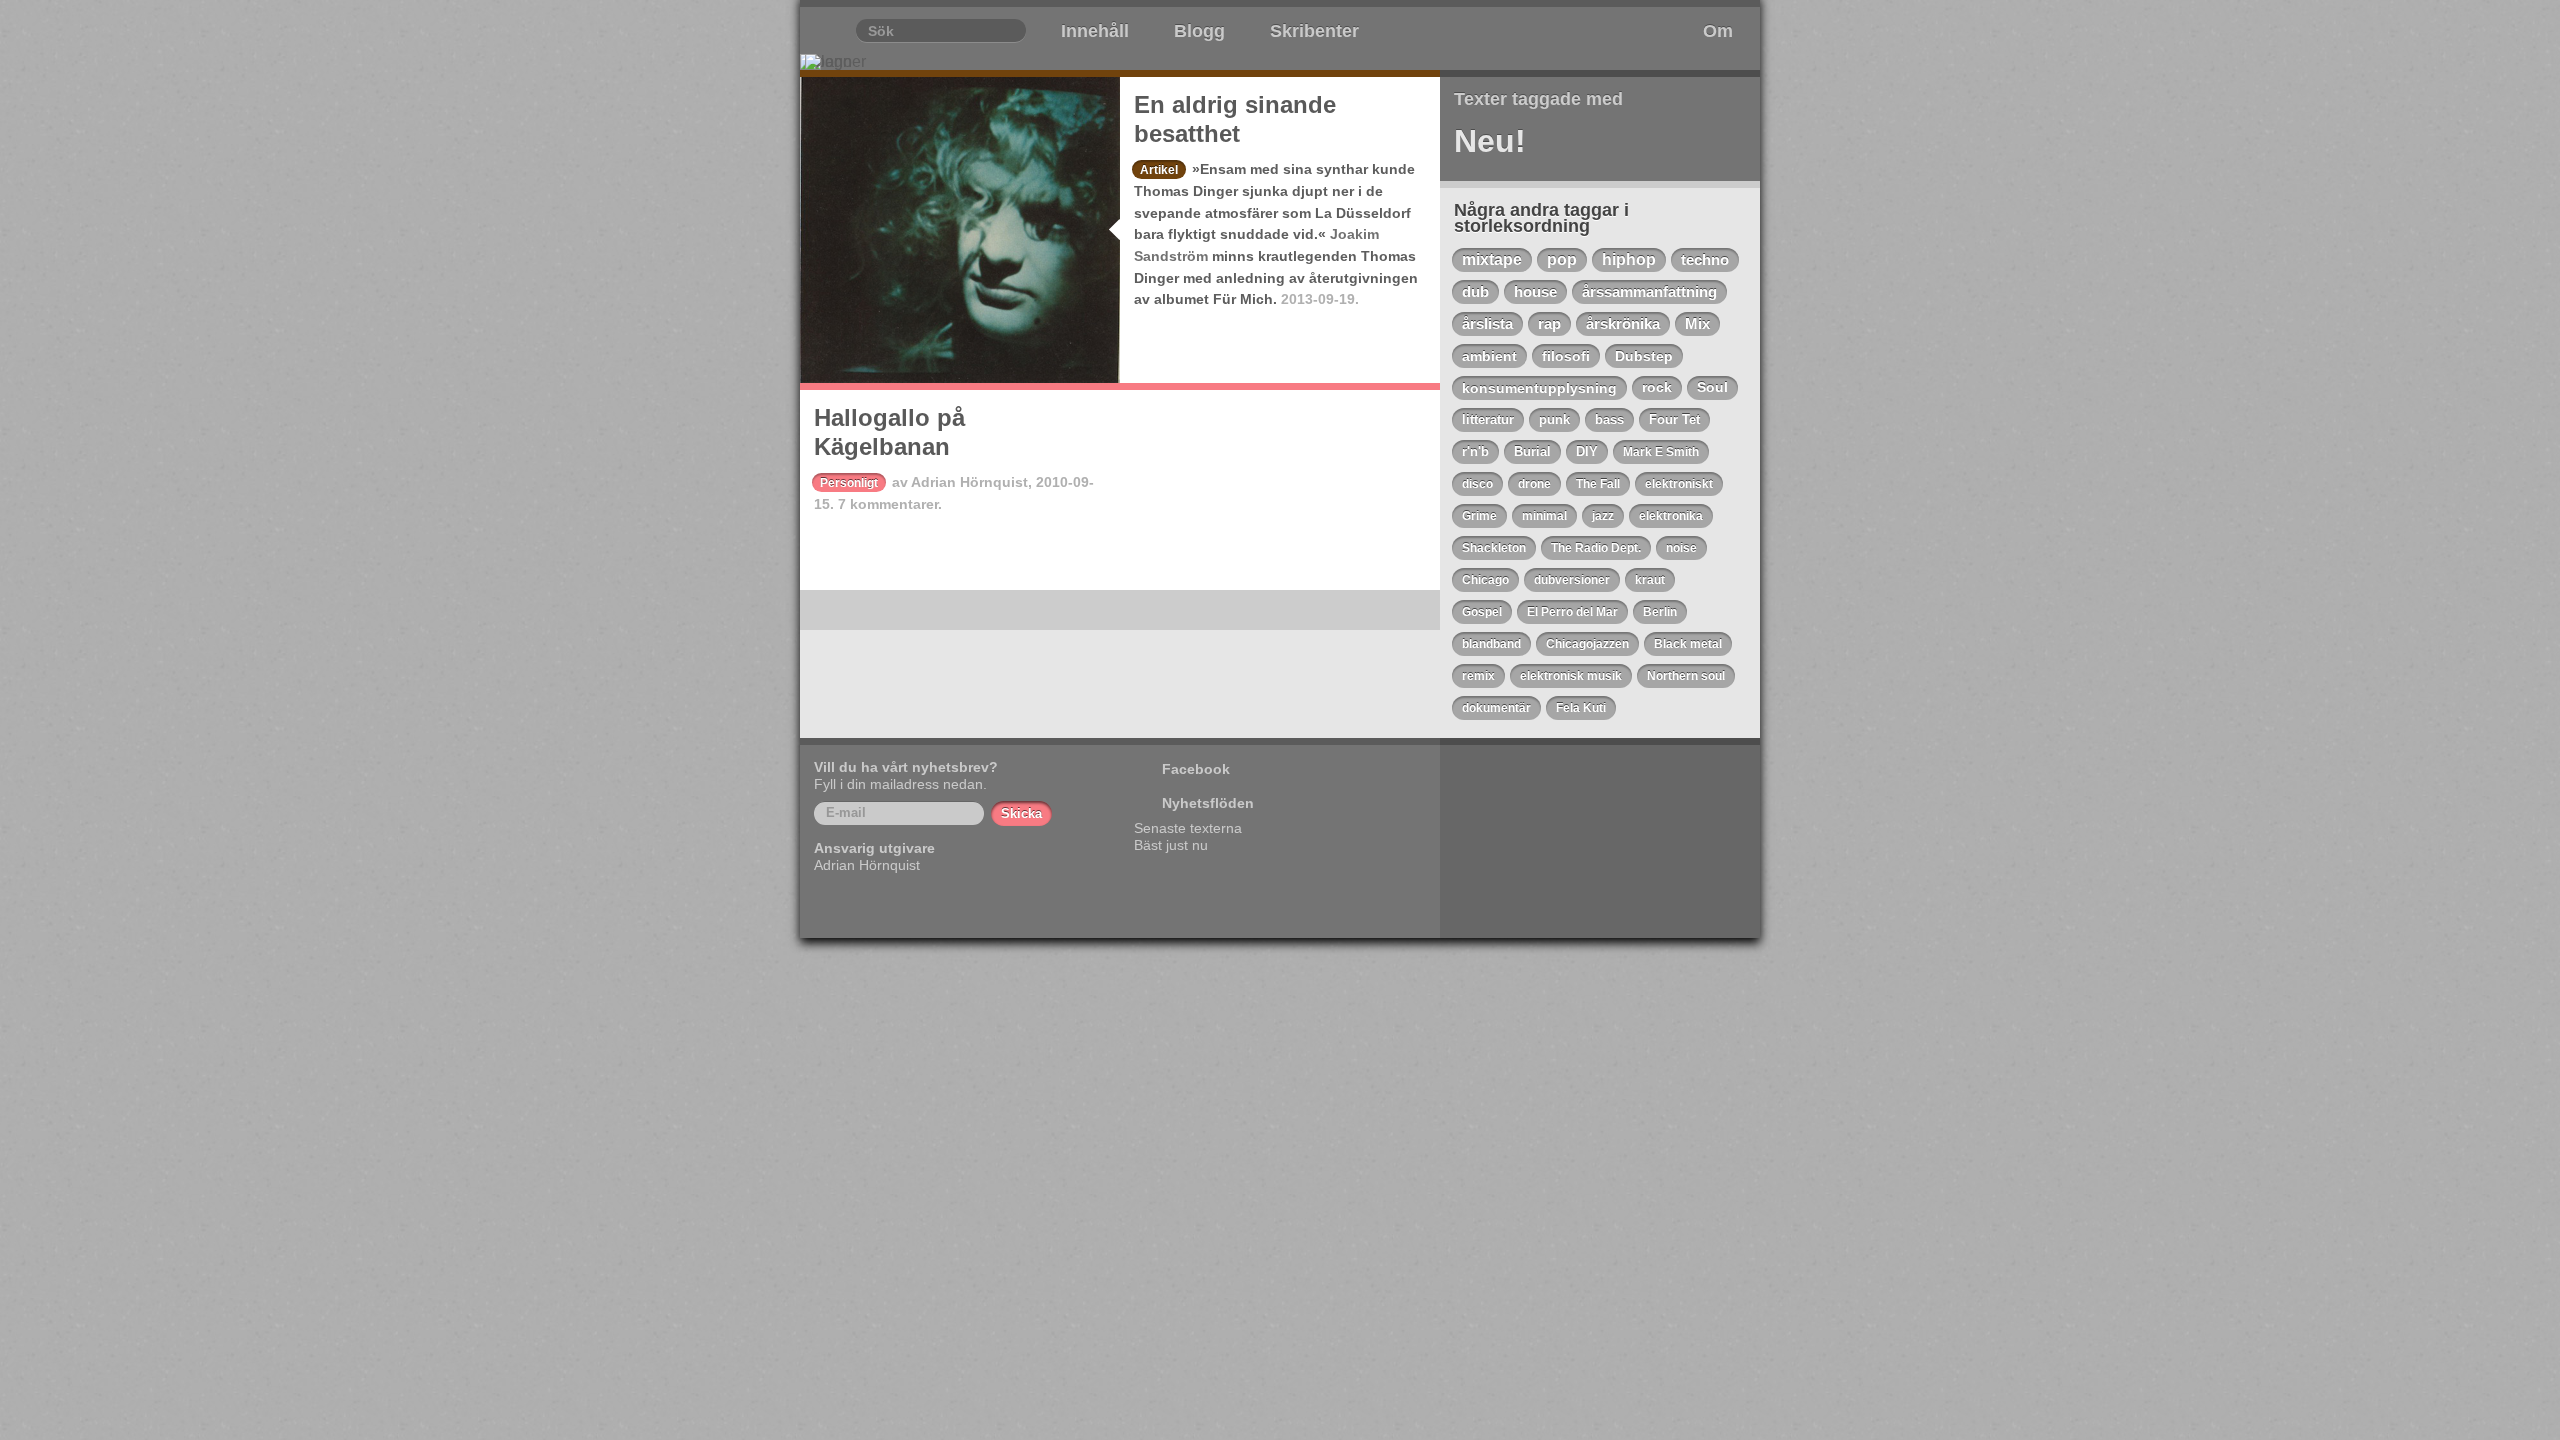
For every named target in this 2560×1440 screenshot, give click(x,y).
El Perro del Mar (1572, 612)
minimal (1544, 516)
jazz (1603, 516)
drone (1534, 484)
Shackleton (1494, 548)
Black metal (1688, 644)
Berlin (1660, 612)
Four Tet (1674, 419)
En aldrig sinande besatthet (1235, 119)
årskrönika (1623, 324)
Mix (1697, 324)
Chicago (1485, 580)
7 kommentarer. (890, 504)
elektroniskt (1679, 484)
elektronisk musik (1571, 676)
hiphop (1629, 259)
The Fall (1598, 484)
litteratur (1488, 419)
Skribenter (1314, 31)
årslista (1487, 324)
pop (1562, 259)
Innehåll (1095, 31)
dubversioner (1572, 580)
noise (1681, 548)
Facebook (1196, 769)
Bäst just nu (1171, 845)
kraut (1650, 580)
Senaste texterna (1188, 828)
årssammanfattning (1649, 292)
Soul (1712, 387)
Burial (1532, 451)
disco (1477, 484)
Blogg (1199, 31)
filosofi (1566, 356)
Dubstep (1644, 356)
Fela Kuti (1581, 708)
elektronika (1671, 516)
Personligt (849, 483)
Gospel (1482, 612)
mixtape (1492, 259)
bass (1609, 419)
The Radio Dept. (1596, 548)
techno (1705, 259)
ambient (1489, 356)
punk (1554, 419)
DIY (1587, 451)
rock (1657, 387)
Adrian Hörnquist (969, 482)
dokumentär (1496, 708)
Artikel (1159, 170)
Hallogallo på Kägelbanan (889, 432)
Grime (1479, 516)
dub (1475, 291)
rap (1549, 324)
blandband (1491, 644)
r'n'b (1475, 451)
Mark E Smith (1661, 452)
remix (1478, 676)
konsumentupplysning (1539, 388)
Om (1718, 31)
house (1535, 291)
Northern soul (1686, 676)
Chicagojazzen (1587, 644)
